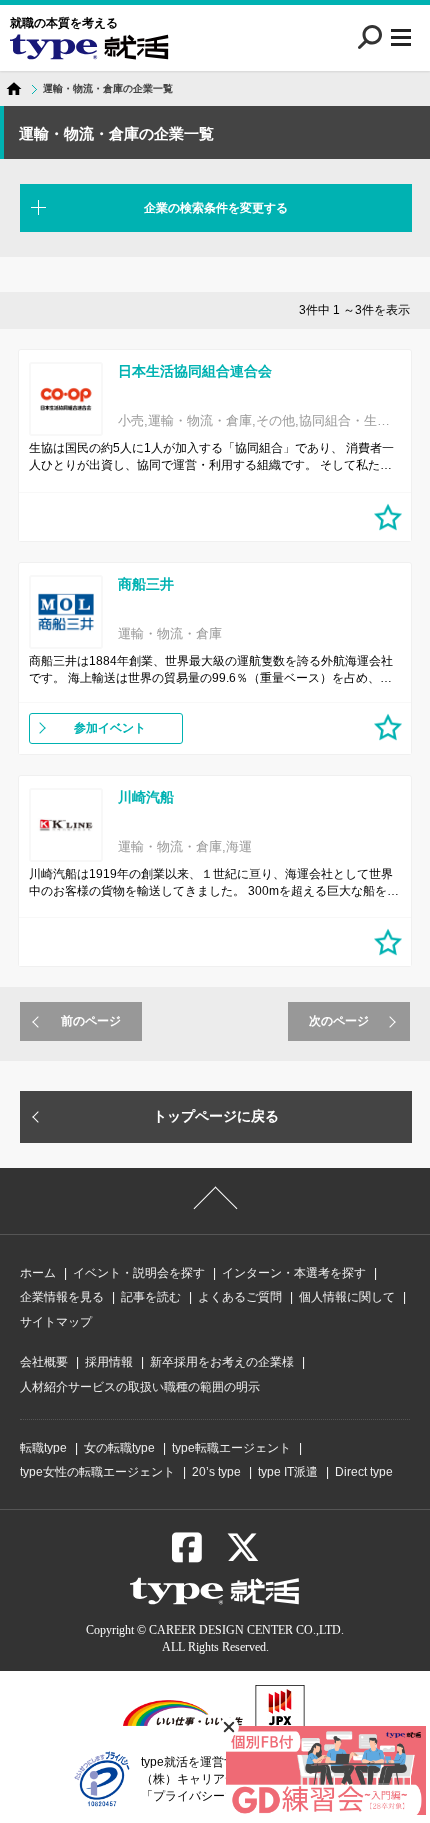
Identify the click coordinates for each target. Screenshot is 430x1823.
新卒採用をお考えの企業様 (222, 1362)
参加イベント (110, 728)
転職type (43, 1448)
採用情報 (109, 1362)
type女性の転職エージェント (97, 1472)
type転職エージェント (231, 1448)
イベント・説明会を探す (139, 1273)
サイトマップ (56, 1322)
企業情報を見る (62, 1297)
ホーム (38, 1273)
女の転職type (119, 1448)
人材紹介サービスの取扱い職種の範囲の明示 (140, 1387)
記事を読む (151, 1297)
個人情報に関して (347, 1297)
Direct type (364, 1472)
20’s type (216, 1472)
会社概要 (44, 1362)
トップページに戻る (216, 1116)
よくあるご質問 (240, 1297)
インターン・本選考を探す (294, 1273)
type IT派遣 (288, 1472)
